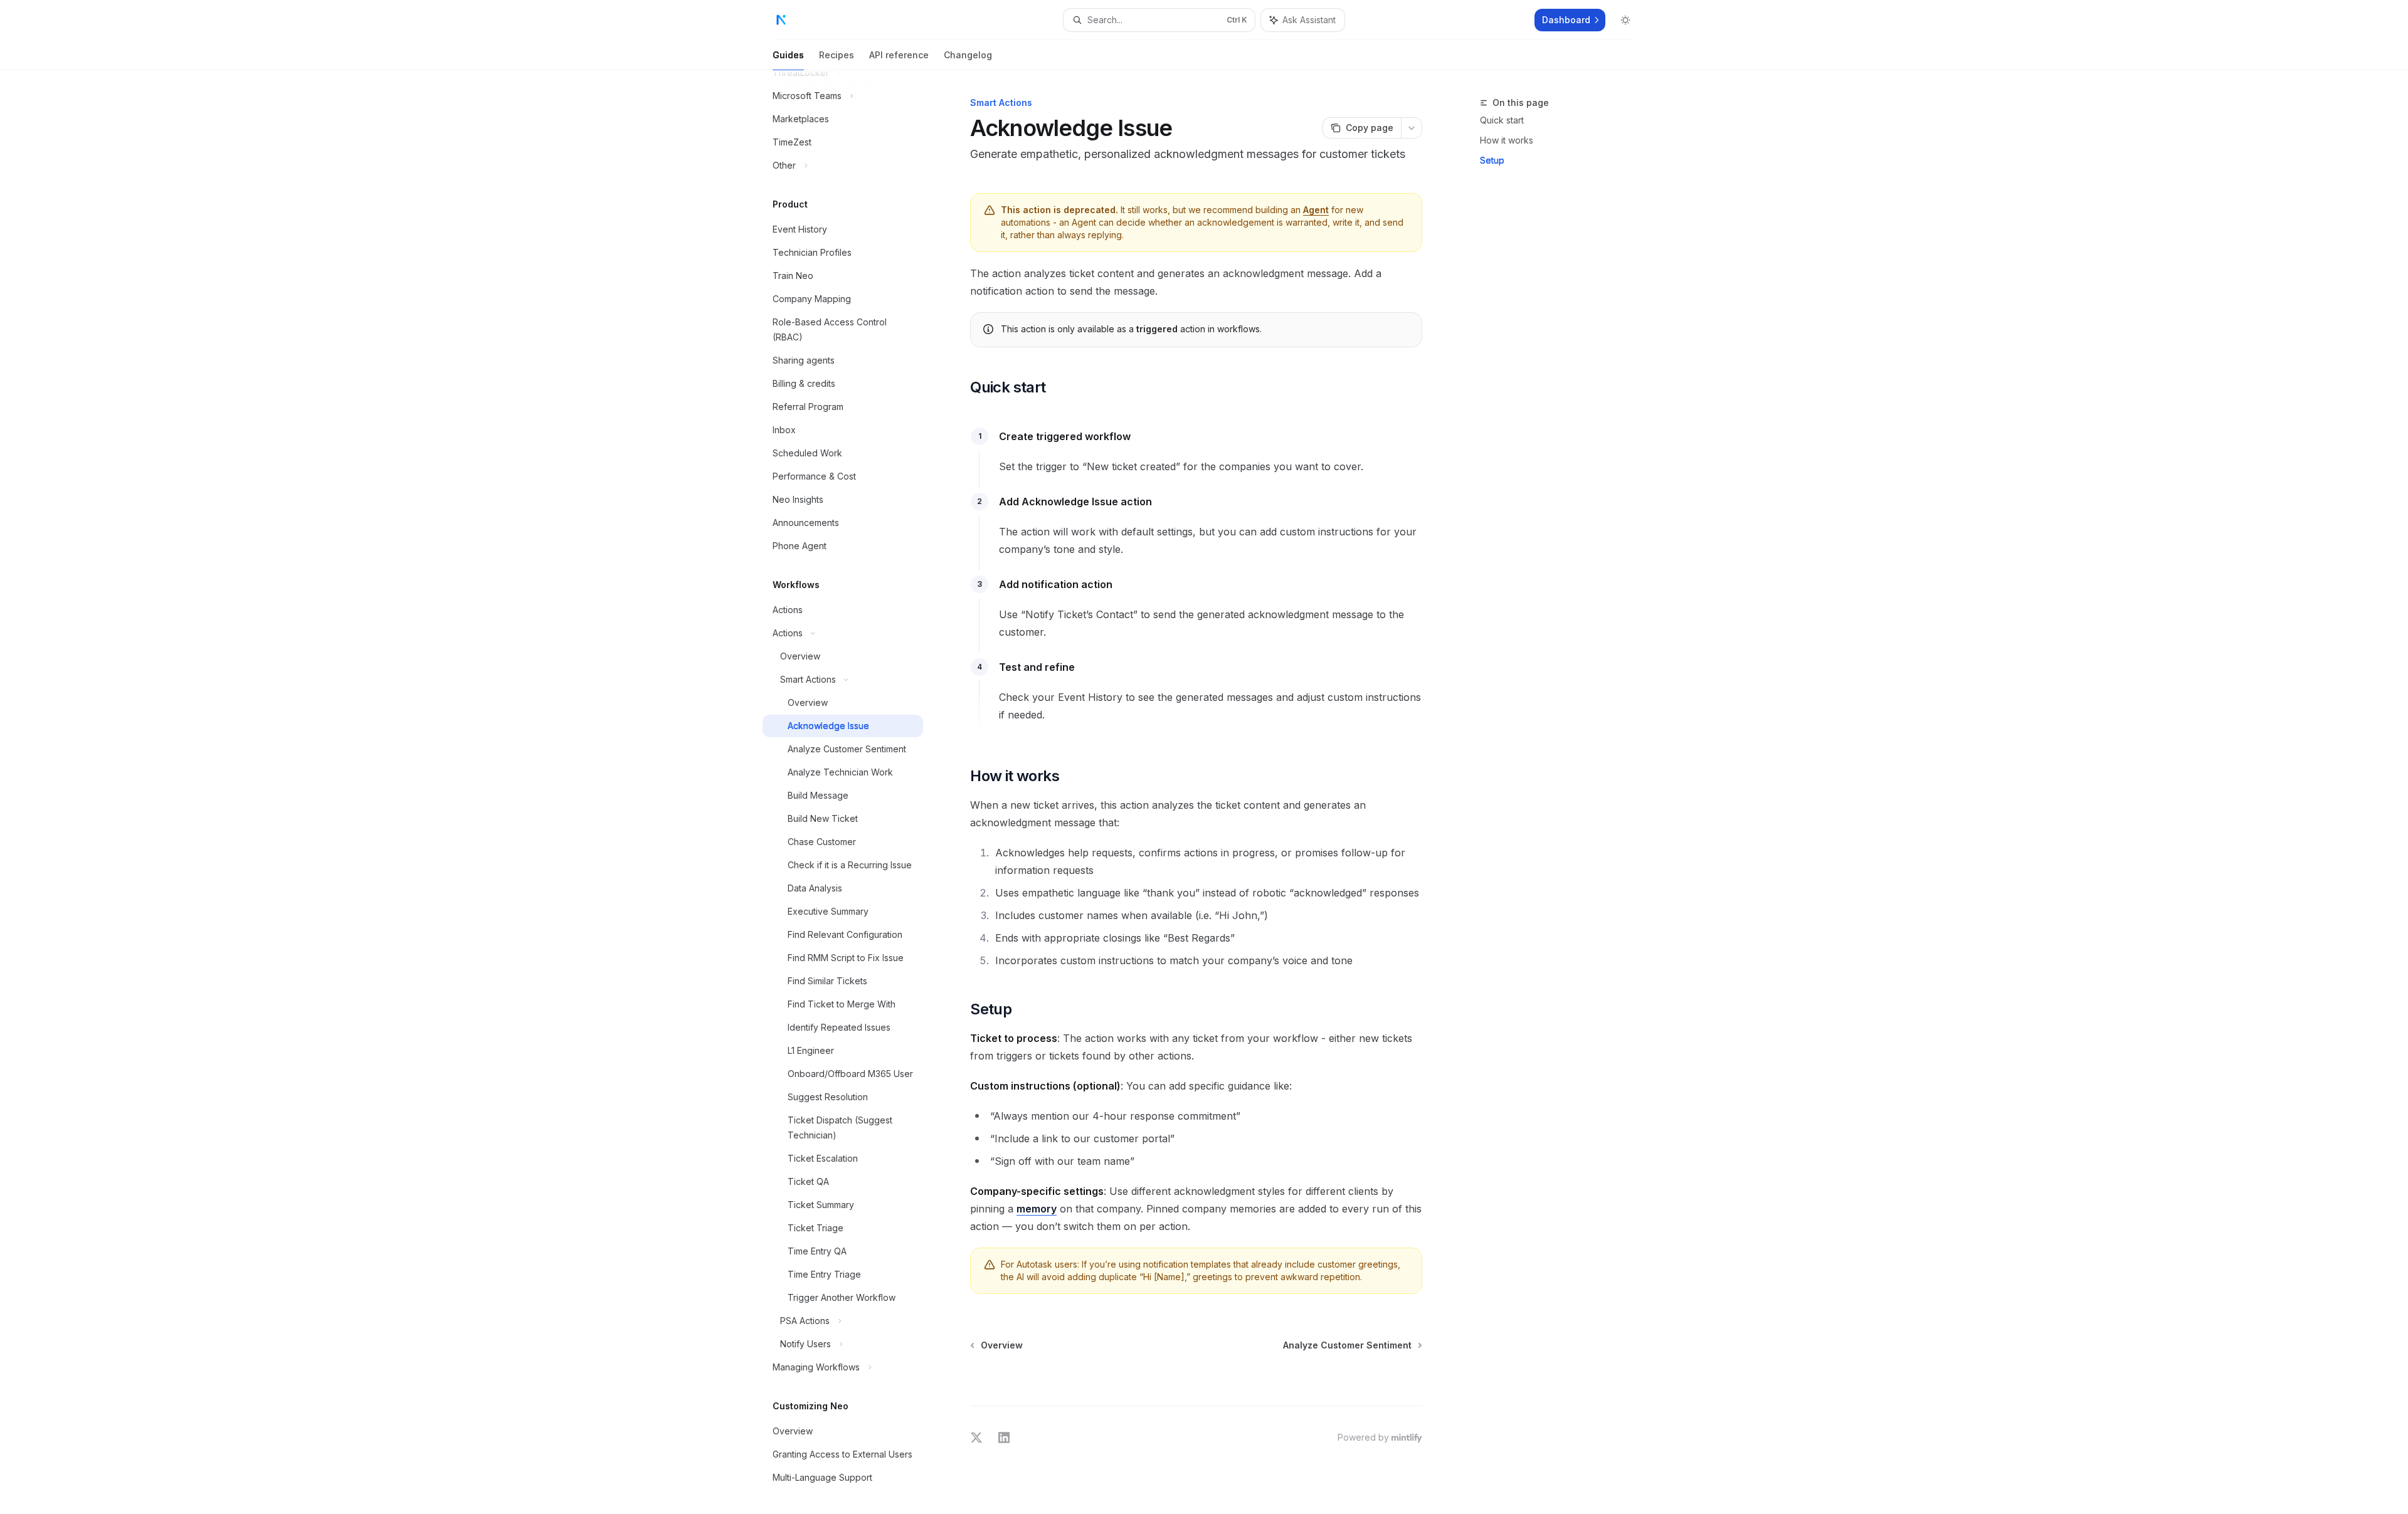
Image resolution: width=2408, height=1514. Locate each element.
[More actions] (1412, 128)
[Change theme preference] (1625, 20)
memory (1037, 1209)
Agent (1316, 210)
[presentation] (853, 792)
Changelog (968, 55)
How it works (1507, 140)
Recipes (837, 55)
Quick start (1502, 120)
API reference (899, 55)
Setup (1492, 160)
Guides (788, 55)
